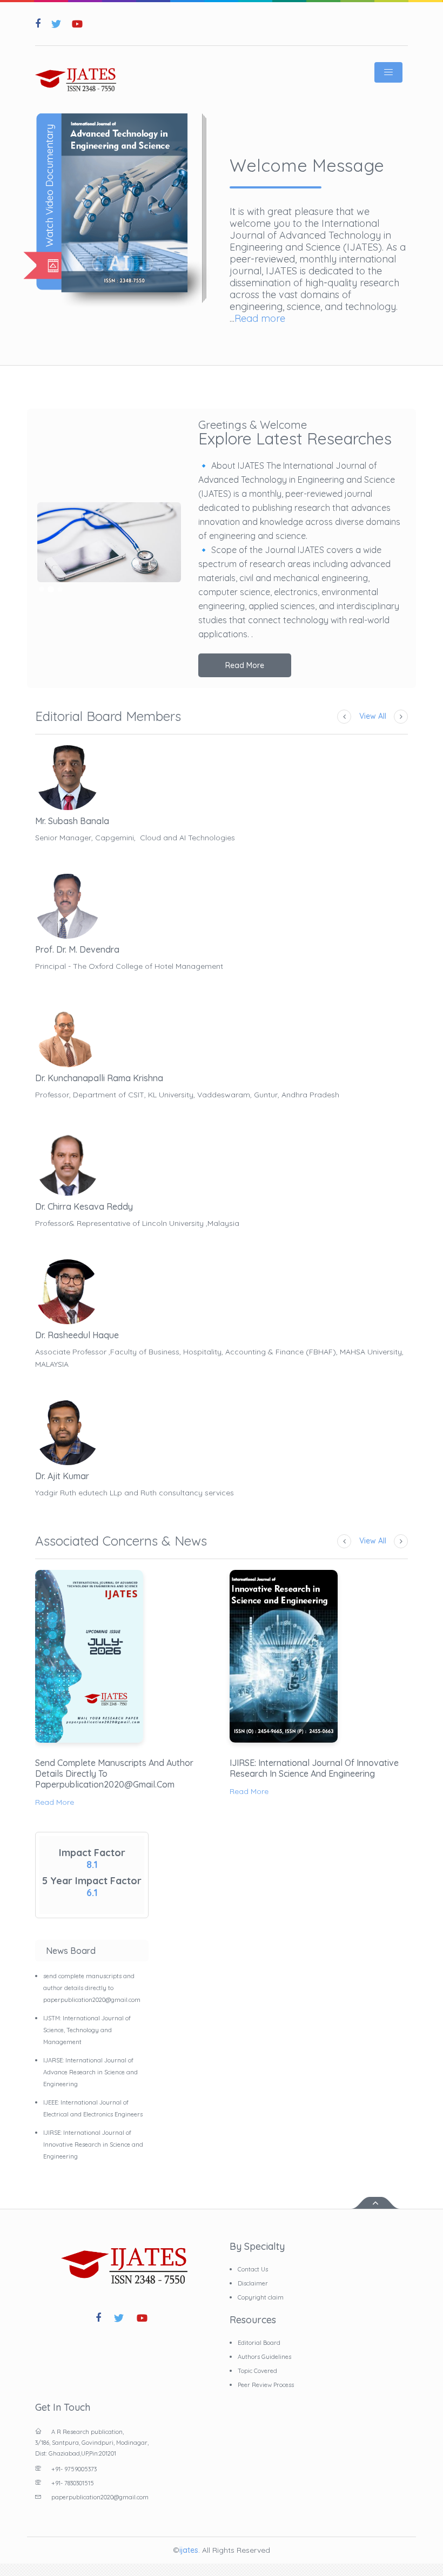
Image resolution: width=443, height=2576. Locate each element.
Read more (260, 318)
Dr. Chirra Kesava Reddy (84, 1206)
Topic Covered (257, 2371)
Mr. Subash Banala (72, 821)
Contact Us (253, 2269)
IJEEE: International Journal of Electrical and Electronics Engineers (93, 2108)
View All (373, 716)
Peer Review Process (266, 2385)
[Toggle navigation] (388, 72)
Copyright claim (261, 2297)
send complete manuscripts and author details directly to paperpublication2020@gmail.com (114, 1773)
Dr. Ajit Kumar (62, 1476)
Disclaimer (253, 2283)
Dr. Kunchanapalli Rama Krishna (99, 1078)
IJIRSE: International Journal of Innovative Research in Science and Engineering (314, 1768)
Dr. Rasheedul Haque (77, 1335)
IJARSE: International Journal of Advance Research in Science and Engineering (90, 2072)
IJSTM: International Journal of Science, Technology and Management (87, 2030)
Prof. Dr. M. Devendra (77, 949)
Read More (245, 665)
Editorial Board (259, 2343)
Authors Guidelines (264, 2357)
